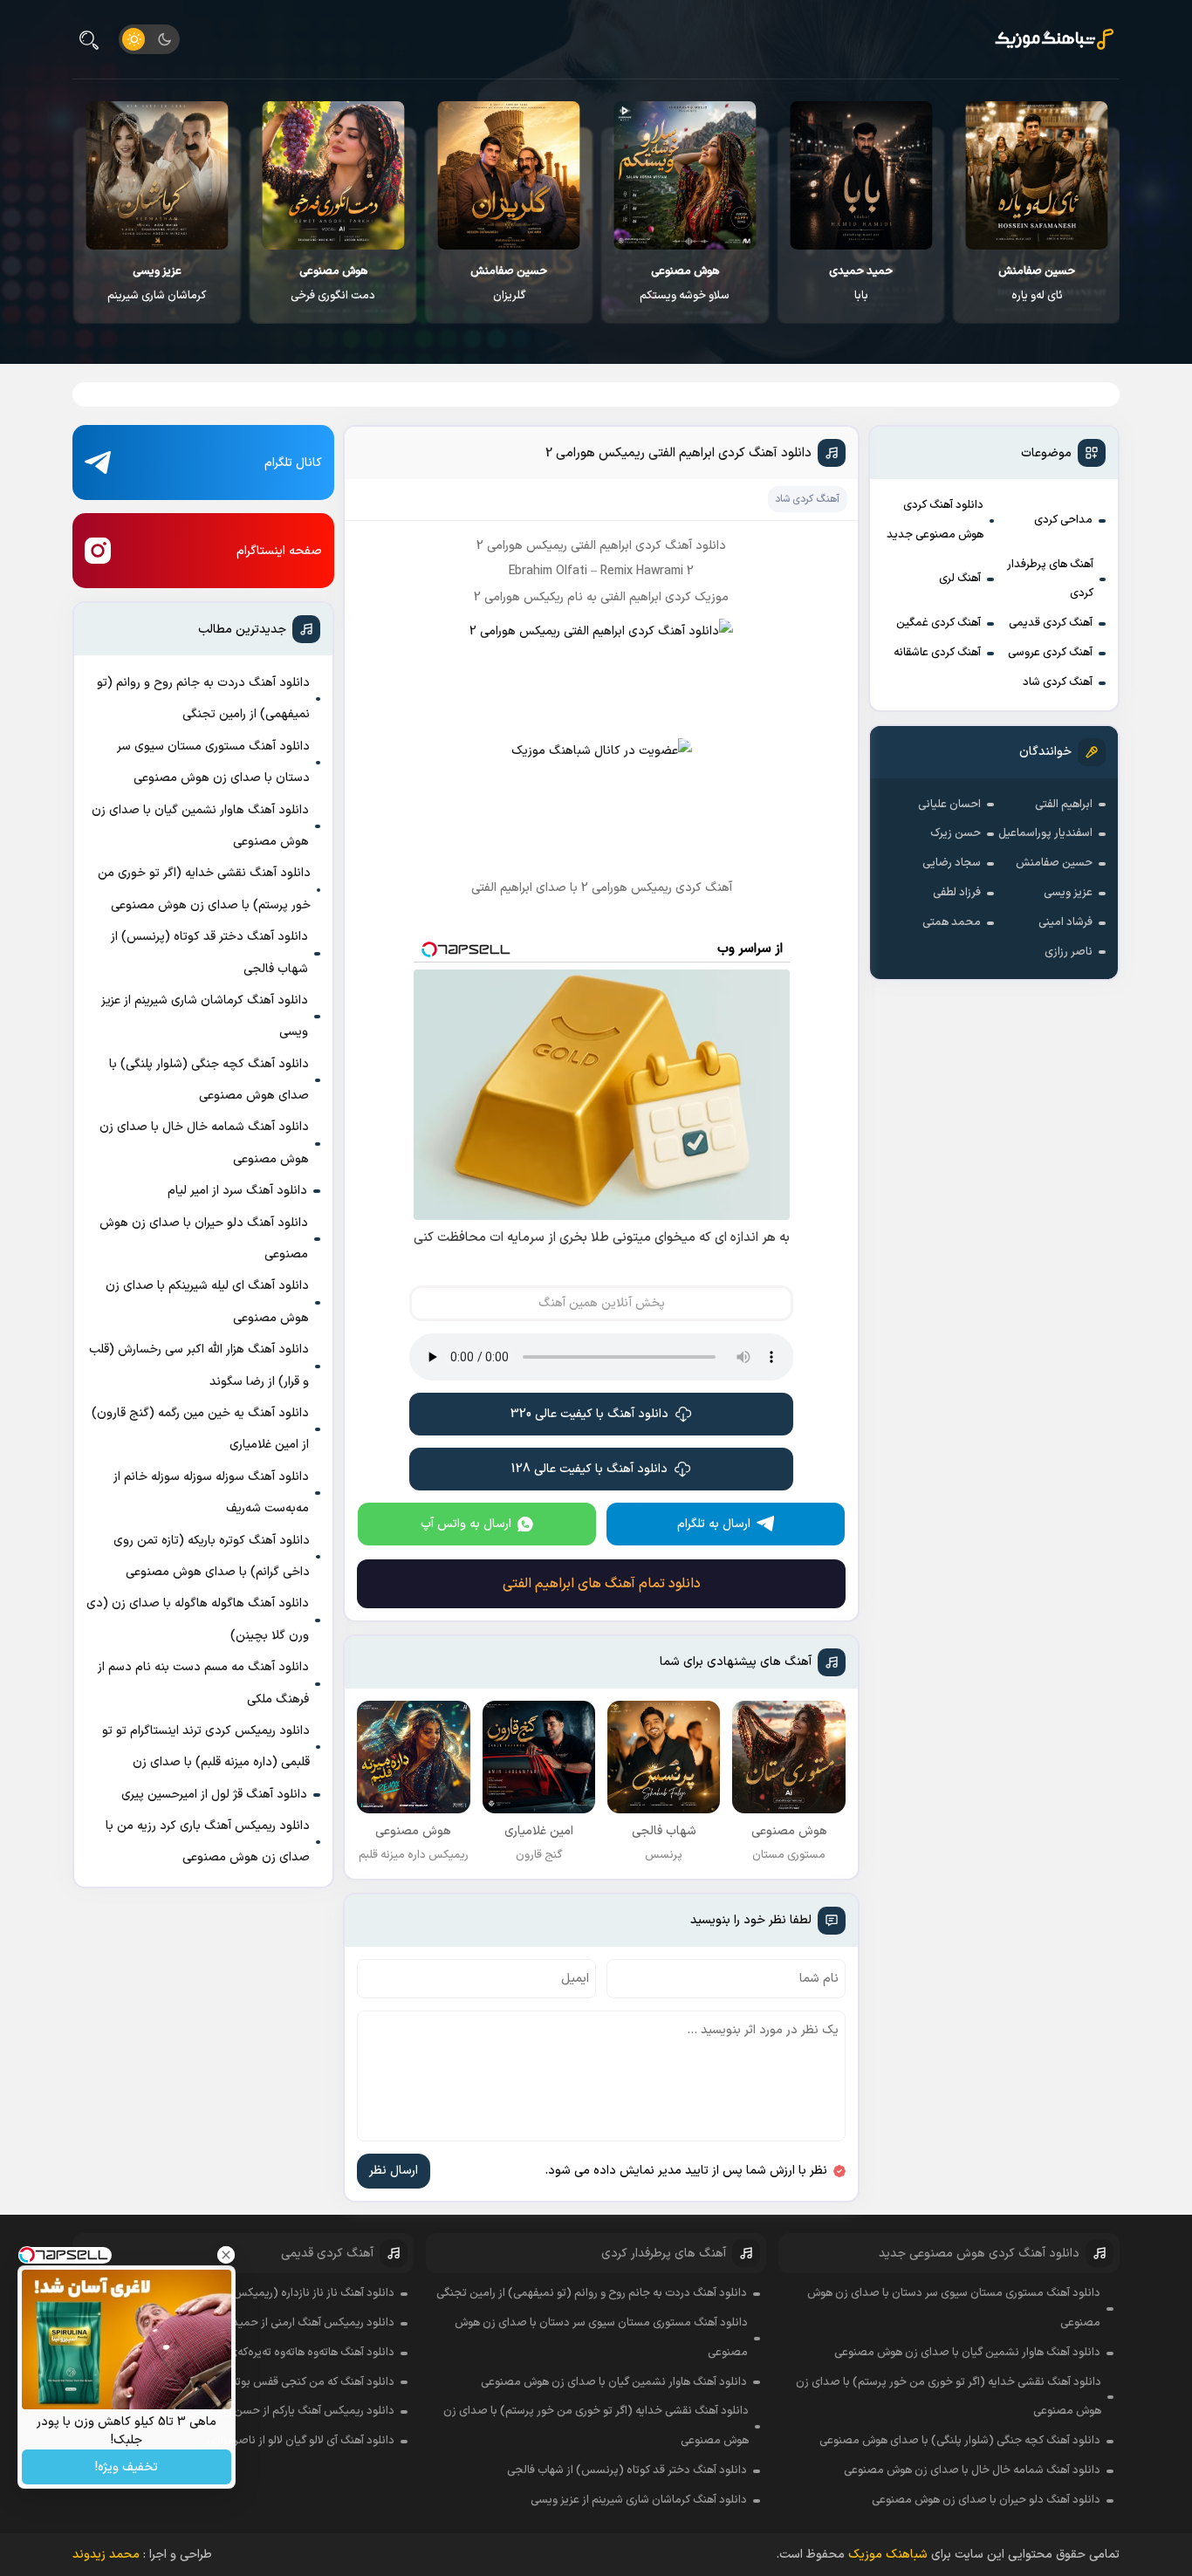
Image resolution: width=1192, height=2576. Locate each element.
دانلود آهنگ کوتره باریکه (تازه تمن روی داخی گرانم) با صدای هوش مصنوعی (212, 1556)
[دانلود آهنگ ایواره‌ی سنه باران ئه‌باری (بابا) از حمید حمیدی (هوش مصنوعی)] (1036, 175)
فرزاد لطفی (957, 893)
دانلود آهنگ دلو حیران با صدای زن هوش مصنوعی (204, 1239)
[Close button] (226, 2255)
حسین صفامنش (1054, 863)
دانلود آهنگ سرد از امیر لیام (237, 1191)
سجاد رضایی (952, 863)
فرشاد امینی (1065, 922)
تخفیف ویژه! (127, 2467)
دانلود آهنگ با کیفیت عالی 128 (589, 1469)
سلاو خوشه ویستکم (860, 284)
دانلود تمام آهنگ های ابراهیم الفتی (602, 1584)
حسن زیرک (956, 833)
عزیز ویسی (1068, 893)
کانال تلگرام (293, 463)
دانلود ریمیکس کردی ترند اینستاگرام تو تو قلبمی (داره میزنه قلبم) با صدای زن (206, 1747)
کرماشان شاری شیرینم (332, 284)
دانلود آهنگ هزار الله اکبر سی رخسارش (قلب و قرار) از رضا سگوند (199, 1365)
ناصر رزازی (1069, 952)
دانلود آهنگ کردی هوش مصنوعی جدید (935, 520)
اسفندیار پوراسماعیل (1045, 833)
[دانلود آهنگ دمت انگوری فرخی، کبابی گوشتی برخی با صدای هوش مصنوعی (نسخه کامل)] (508, 175)
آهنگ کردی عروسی (1050, 653)
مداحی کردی (1063, 520)
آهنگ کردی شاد (1058, 682)
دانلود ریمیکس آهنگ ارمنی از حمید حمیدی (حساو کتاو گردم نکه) (244, 2323)
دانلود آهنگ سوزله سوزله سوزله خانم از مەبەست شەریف (211, 1493)
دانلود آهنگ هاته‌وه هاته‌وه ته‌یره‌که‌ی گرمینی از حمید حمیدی (257, 2353)
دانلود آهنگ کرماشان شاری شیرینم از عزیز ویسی (205, 1016)
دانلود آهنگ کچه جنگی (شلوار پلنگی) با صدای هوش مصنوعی (209, 1080)
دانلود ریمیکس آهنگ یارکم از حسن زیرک (302, 2411)
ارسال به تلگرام (714, 1524)
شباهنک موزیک (888, 2555)
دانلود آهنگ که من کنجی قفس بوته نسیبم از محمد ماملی (261, 2382)
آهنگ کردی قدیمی (1051, 623)
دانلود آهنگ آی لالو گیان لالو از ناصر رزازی (301, 2441)
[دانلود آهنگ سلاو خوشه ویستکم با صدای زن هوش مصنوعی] (860, 175)
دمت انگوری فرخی (508, 284)
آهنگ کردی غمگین (939, 623)
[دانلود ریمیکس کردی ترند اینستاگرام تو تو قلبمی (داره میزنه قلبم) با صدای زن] (157, 175)
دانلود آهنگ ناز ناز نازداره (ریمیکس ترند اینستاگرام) (277, 2293)
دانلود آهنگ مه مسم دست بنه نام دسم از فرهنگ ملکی (203, 1683)
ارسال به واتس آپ (466, 1524)
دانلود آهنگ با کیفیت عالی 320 (589, 1414)
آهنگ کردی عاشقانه (937, 653)
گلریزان (684, 284)
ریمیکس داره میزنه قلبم (156, 284)
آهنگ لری (960, 579)
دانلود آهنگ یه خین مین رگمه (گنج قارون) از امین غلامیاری (200, 1429)
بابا (1036, 284)
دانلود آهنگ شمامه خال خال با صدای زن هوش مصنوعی (204, 1143)
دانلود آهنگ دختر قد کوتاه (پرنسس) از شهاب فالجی (209, 952)
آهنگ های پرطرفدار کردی (1050, 579)
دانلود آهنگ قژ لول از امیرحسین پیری (214, 1795)
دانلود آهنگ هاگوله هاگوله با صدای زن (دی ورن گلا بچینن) (198, 1619)
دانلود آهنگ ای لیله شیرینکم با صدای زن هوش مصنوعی (207, 1302)
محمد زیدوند (106, 2555)
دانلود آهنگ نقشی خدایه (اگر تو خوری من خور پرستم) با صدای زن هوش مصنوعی (204, 889)
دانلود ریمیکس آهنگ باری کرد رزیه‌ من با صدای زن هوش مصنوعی (208, 1842)
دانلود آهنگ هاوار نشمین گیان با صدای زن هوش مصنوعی (200, 826)
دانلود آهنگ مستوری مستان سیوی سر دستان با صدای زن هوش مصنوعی (213, 762)
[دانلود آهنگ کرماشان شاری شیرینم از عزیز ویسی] (333, 175)
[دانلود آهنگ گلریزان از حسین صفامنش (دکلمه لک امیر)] (685, 175)
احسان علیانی (949, 805)
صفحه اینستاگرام (279, 551)
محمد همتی (952, 922)
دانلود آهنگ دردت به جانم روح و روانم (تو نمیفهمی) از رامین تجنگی (203, 699)
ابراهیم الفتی (1064, 805)
